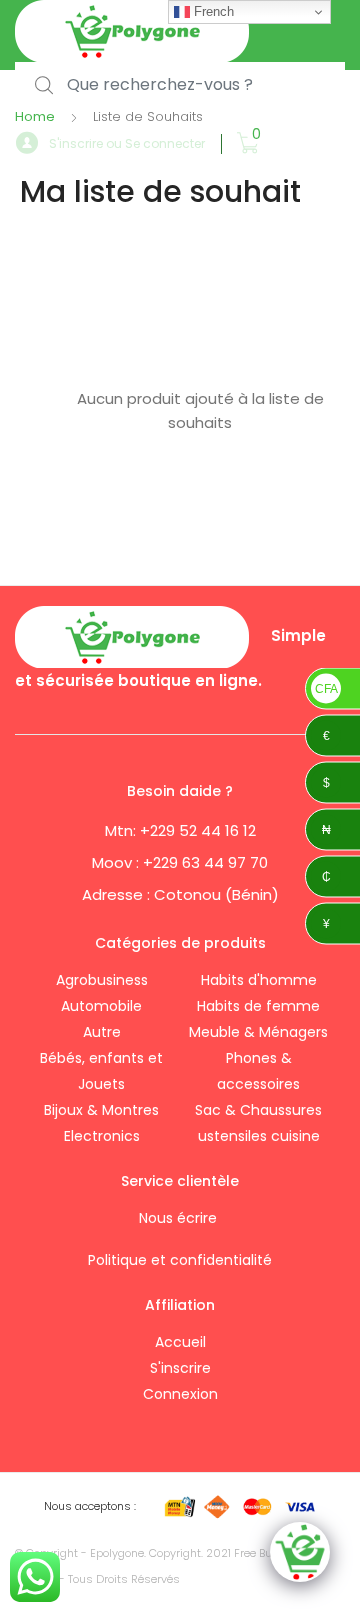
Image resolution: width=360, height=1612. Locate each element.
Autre (102, 1032)
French (212, 11)
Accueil (180, 1342)
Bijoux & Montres (101, 1110)
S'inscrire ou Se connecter (127, 143)
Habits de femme (258, 1006)
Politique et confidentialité (180, 1260)
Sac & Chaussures (258, 1110)
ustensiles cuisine (259, 1136)
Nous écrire (180, 1218)
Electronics (102, 1136)
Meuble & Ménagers (258, 1032)
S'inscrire (180, 1368)
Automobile (101, 1006)
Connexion (180, 1394)
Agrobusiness (102, 980)
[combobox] (180, 85)
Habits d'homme (259, 980)
